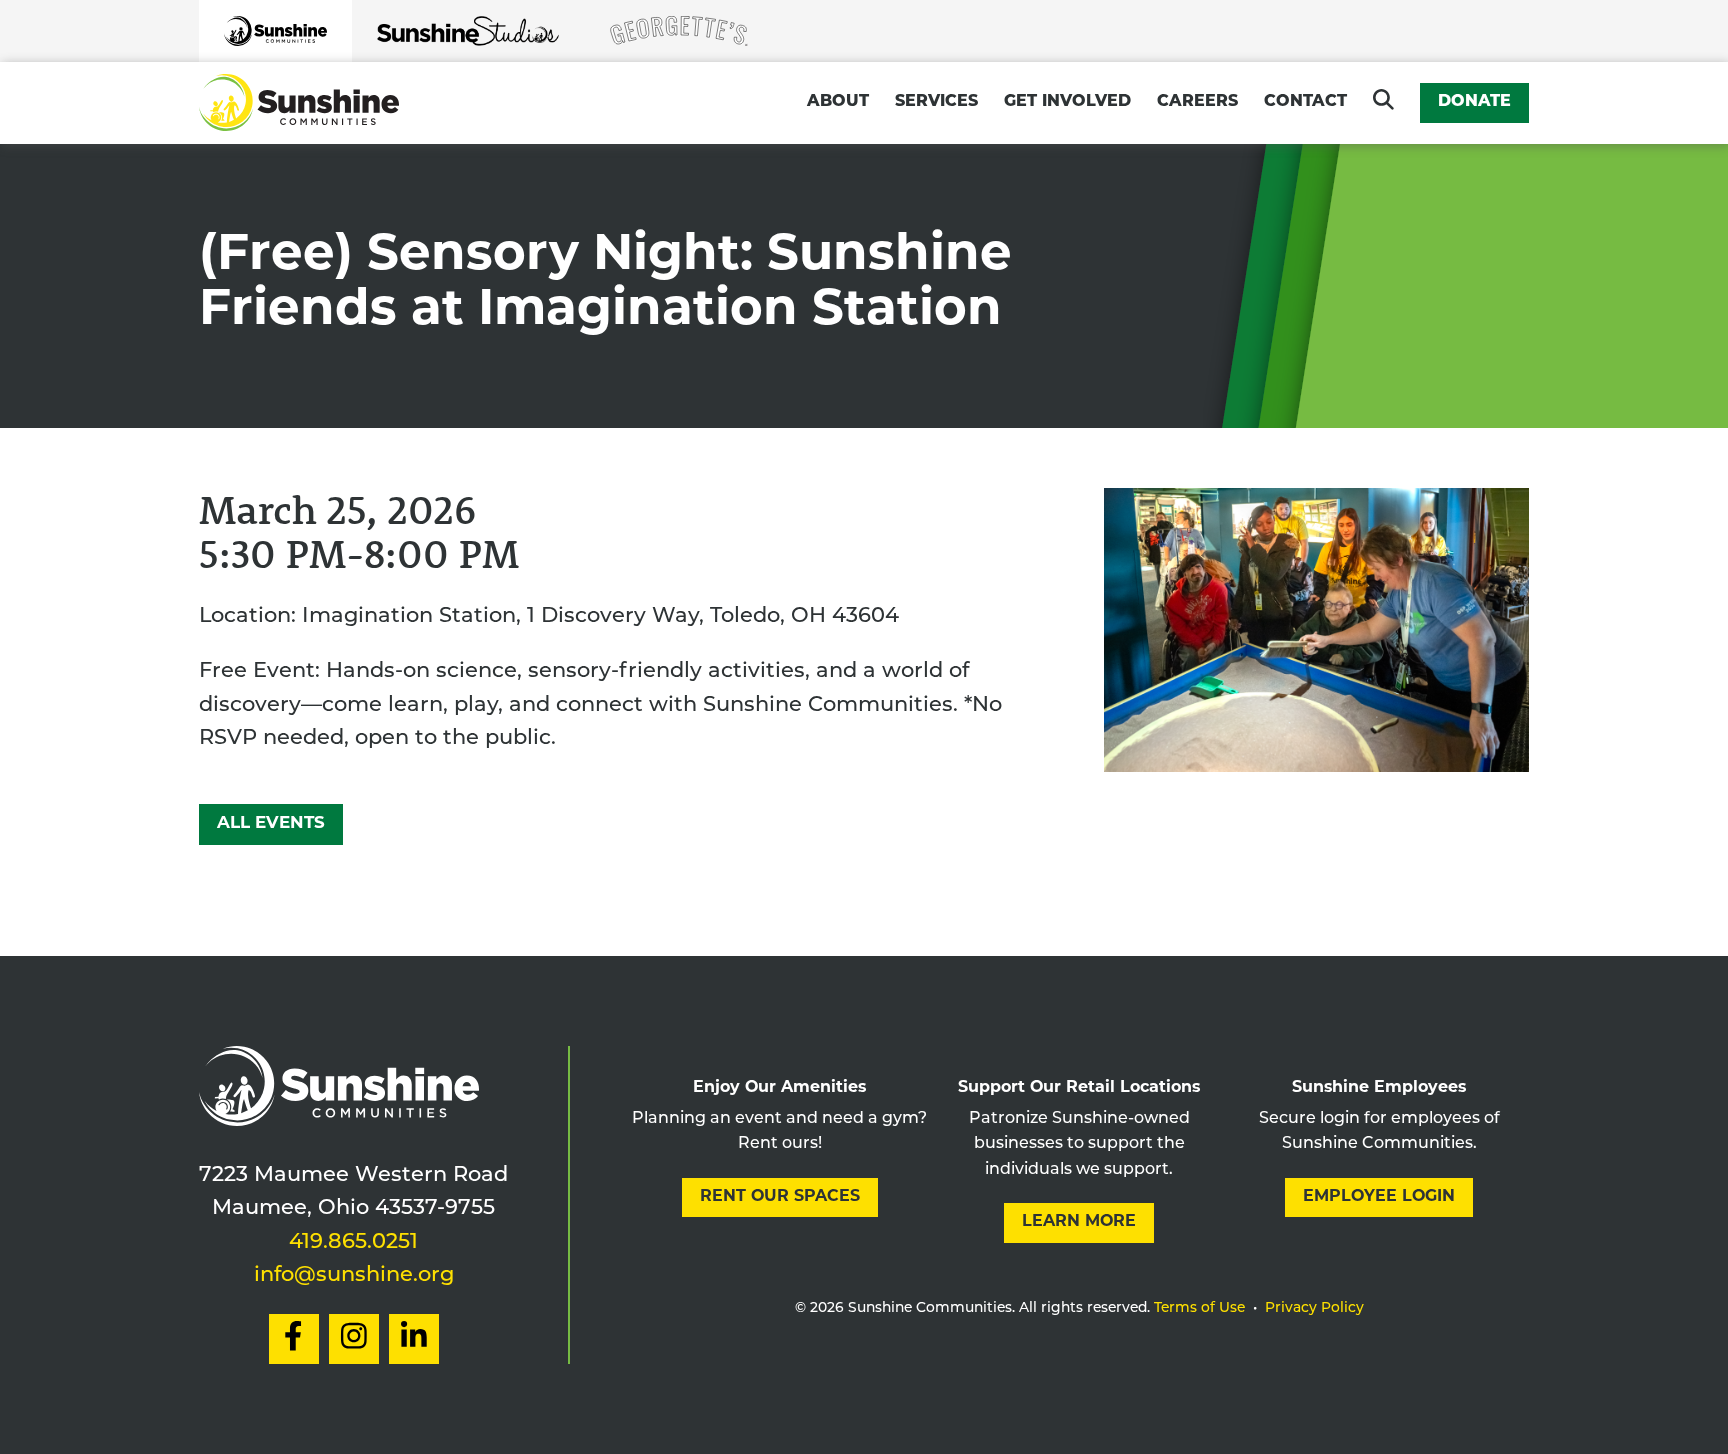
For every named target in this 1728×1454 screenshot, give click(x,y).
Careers (1197, 102)
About (838, 102)
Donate (1474, 102)
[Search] (1383, 100)
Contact (1305, 102)
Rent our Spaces (780, 1197)
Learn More (1079, 1222)
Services (936, 102)
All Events (271, 823)
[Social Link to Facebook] (294, 1339)
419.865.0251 (353, 1242)
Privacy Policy (1314, 1308)
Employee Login (1379, 1197)
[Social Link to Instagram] (354, 1339)
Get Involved (1067, 102)
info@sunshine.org (354, 1275)
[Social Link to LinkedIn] (414, 1339)
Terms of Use (1199, 1308)
